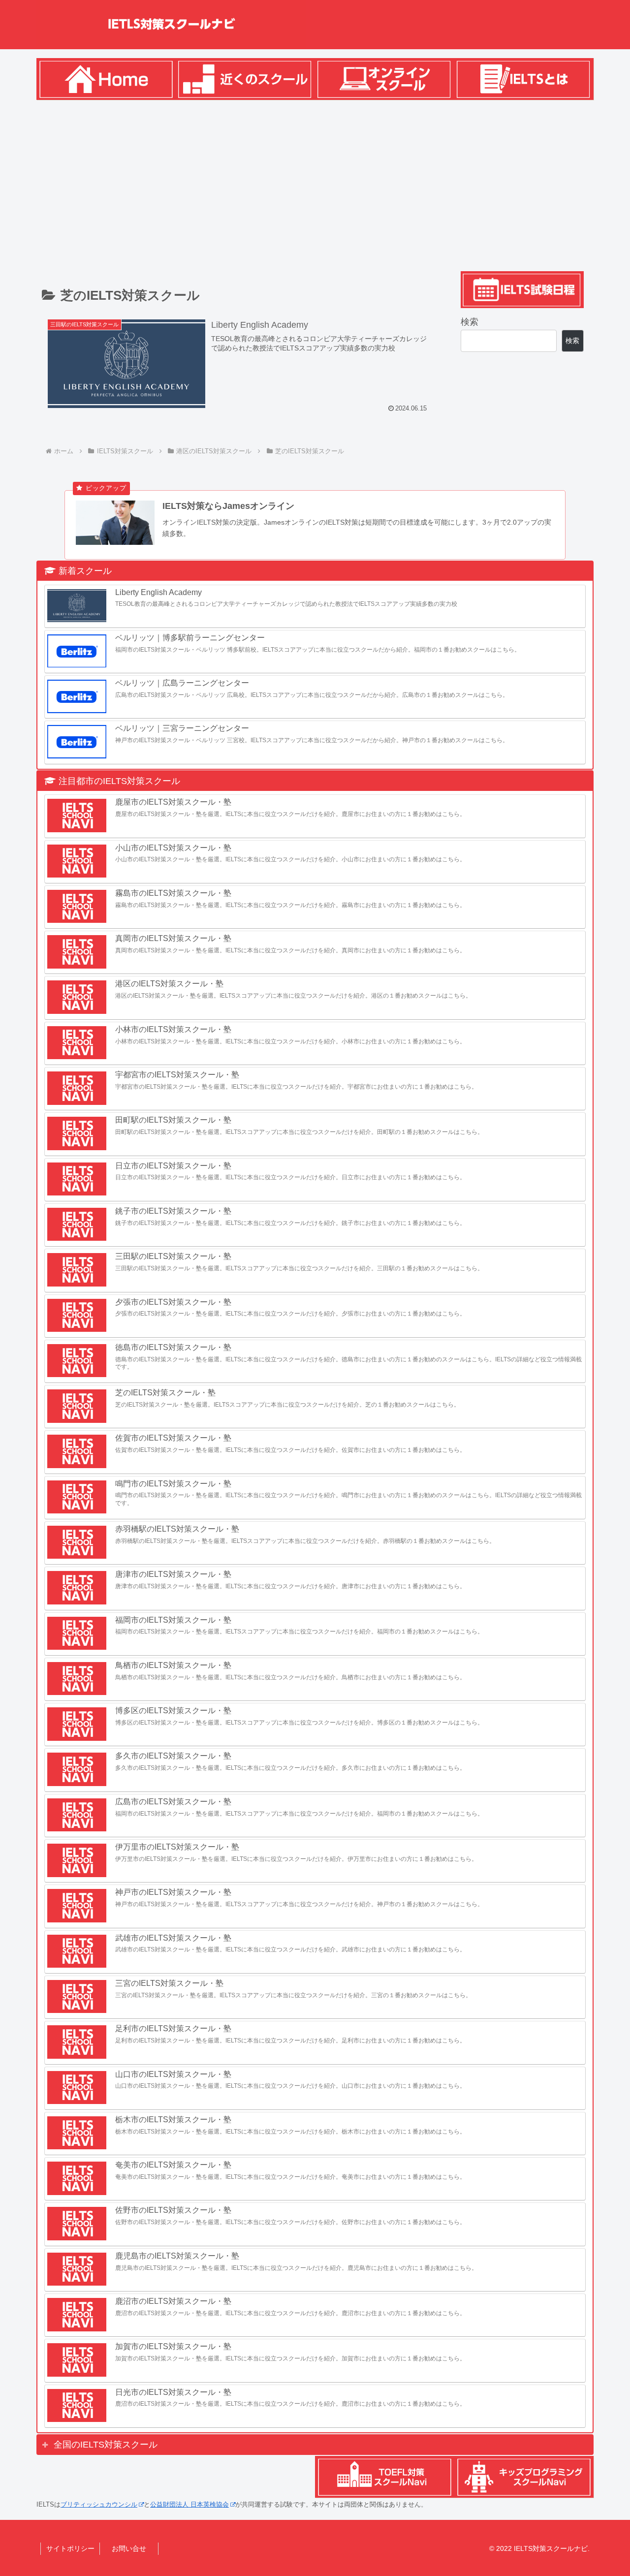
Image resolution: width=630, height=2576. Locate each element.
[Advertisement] (315, 181)
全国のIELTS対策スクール (106, 2445)
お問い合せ (129, 2548)
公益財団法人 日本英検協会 (189, 2504)
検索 (470, 322)
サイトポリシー (70, 2548)
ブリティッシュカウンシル (99, 2504)
